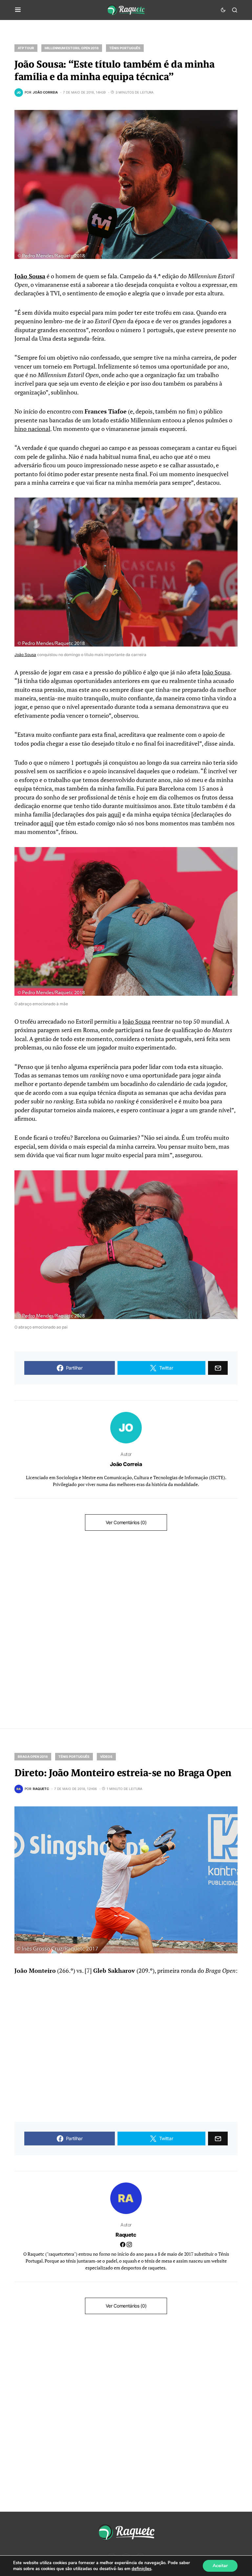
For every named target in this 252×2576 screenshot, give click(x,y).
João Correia (126, 1464)
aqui (114, 814)
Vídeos (106, 1756)
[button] (18, 10)
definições (141, 2569)
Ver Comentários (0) (126, 1522)
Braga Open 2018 (33, 1756)
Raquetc (126, 2235)
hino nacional (32, 429)
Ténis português (125, 48)
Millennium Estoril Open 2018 (72, 48)
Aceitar (220, 2566)
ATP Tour (26, 48)
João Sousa (30, 276)
